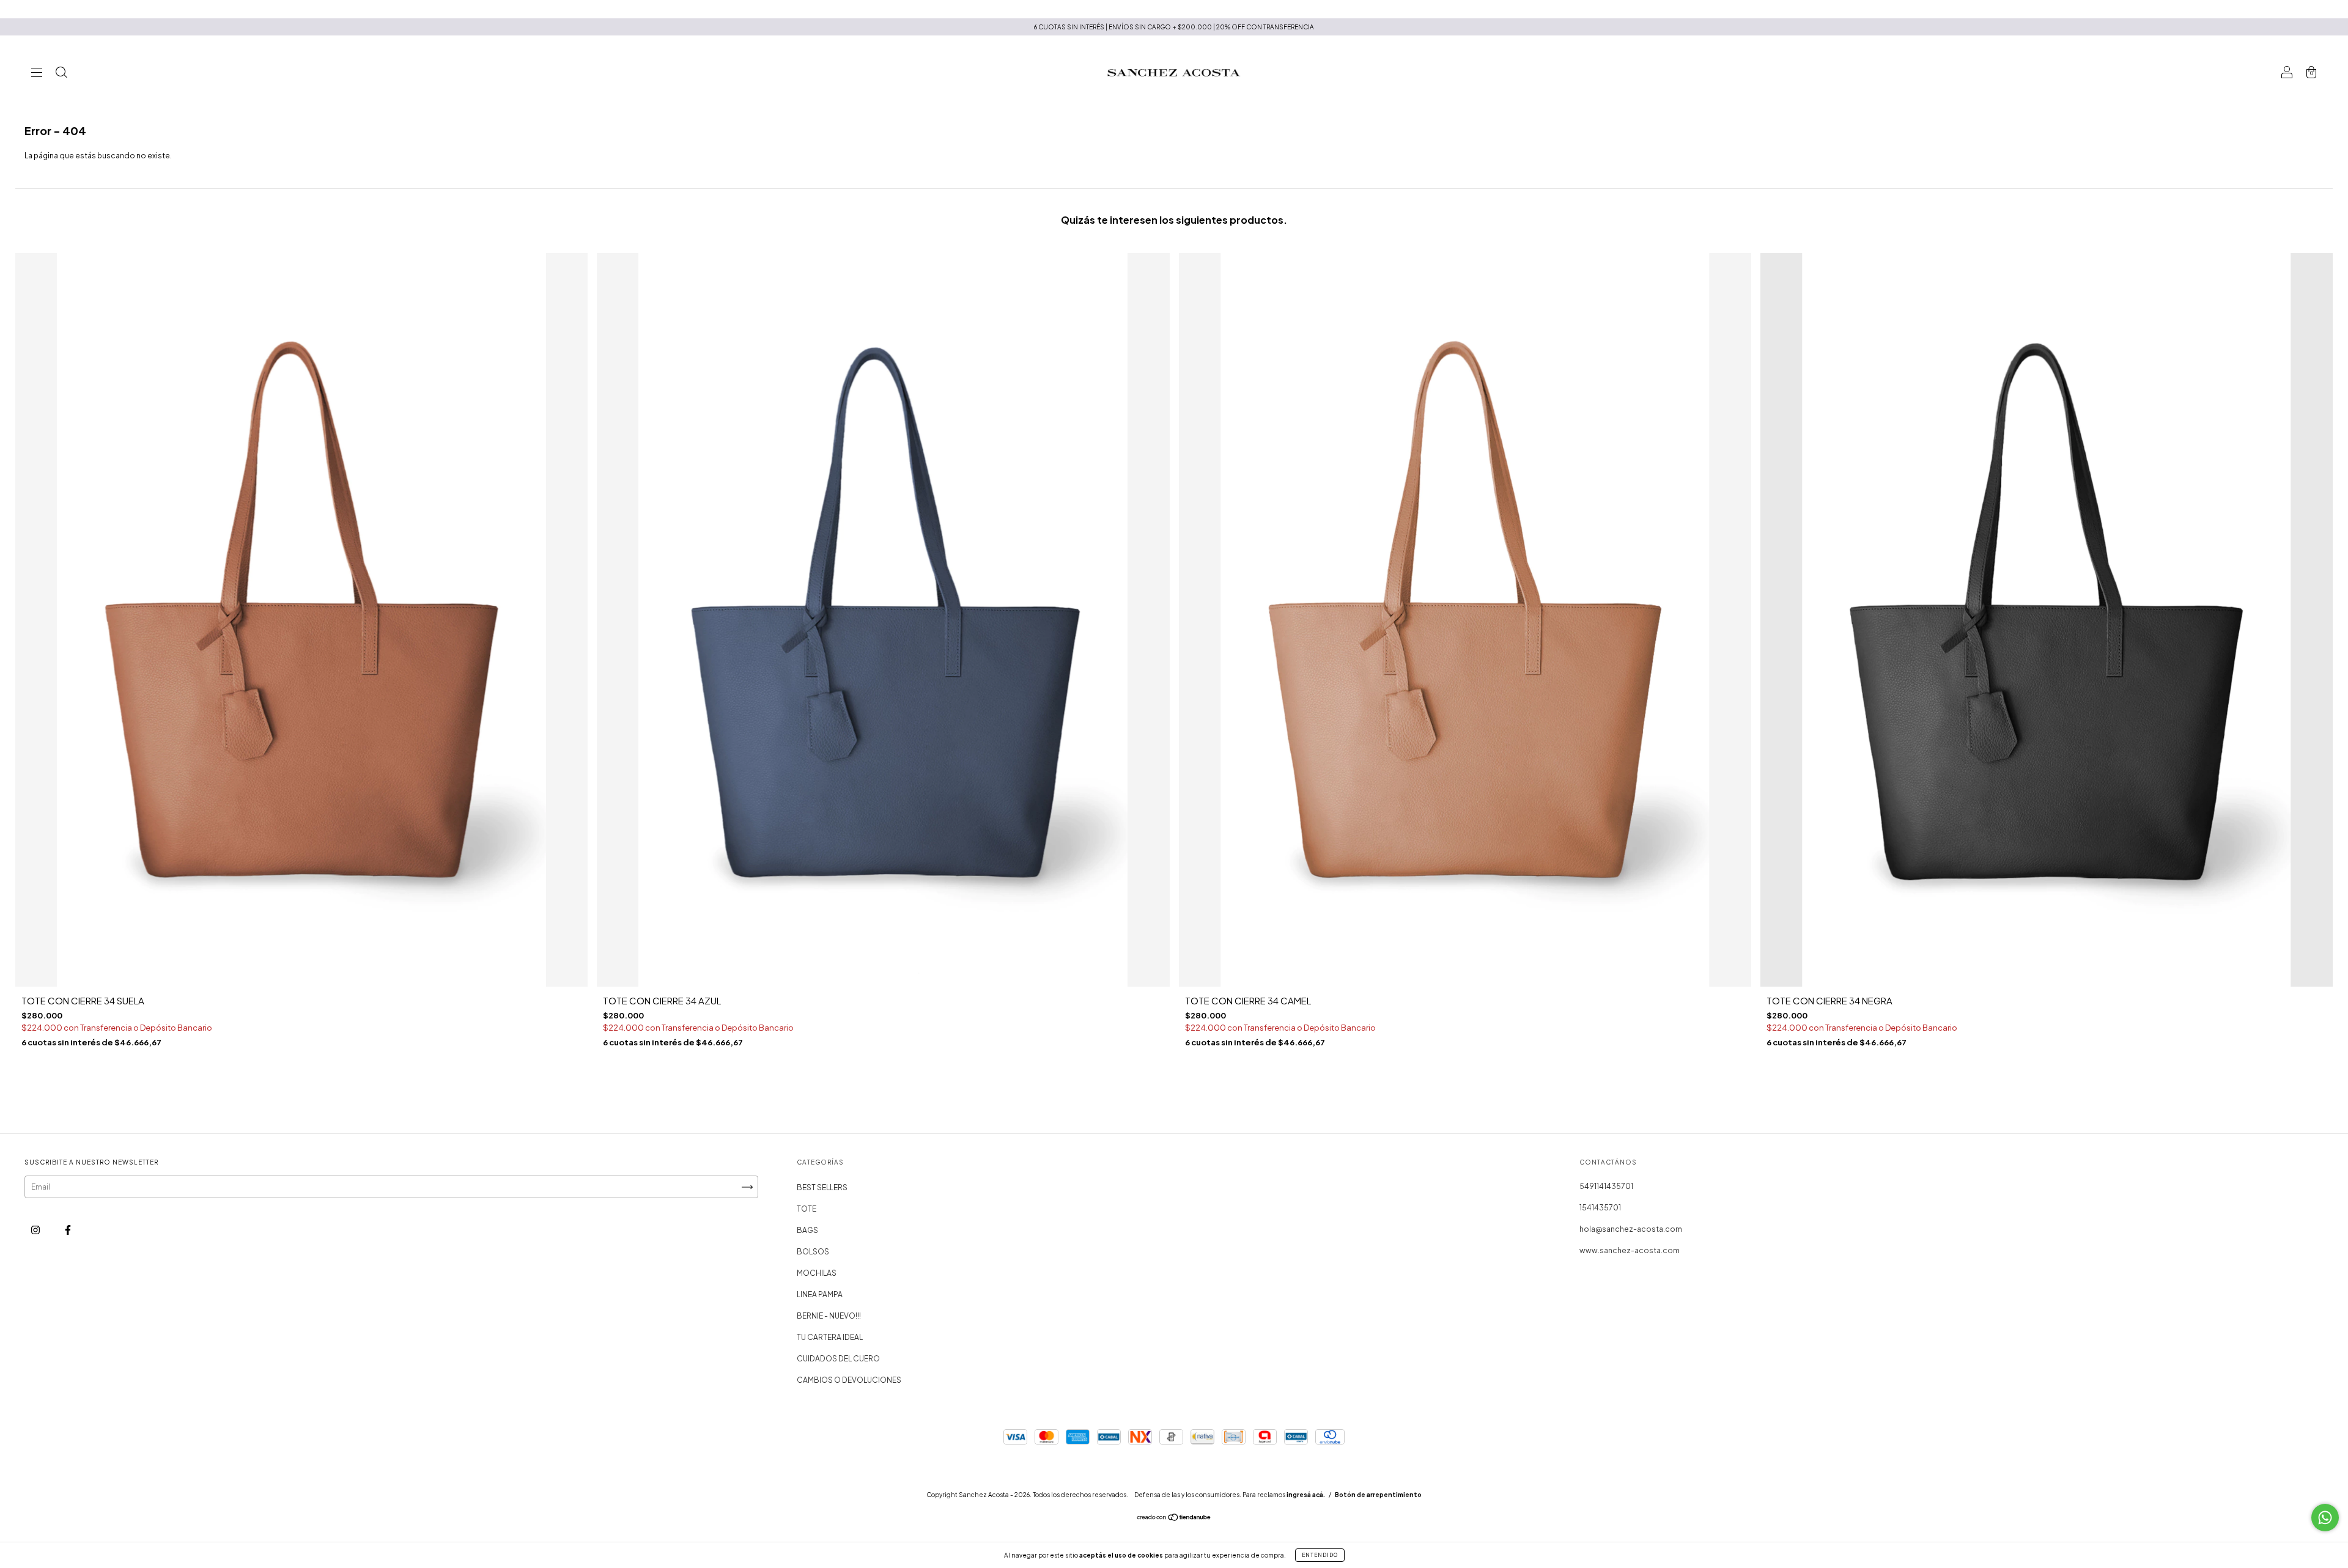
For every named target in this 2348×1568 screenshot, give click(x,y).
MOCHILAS (817, 1273)
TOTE (807, 1209)
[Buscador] (61, 74)
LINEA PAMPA (820, 1294)
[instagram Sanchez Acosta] (36, 1230)
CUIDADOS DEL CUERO (838, 1359)
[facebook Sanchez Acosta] (68, 1230)
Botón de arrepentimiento (1378, 1495)
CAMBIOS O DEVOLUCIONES (849, 1380)
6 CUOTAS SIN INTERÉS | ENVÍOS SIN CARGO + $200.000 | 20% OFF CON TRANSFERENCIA (1174, 27)
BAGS (807, 1230)
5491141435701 (1606, 1186)
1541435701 (1600, 1208)
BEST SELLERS (822, 1187)
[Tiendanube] (1174, 1519)
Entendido (1320, 1555)
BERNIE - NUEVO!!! (829, 1316)
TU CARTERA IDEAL (830, 1337)
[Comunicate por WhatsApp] (2325, 1518)
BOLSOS (813, 1252)
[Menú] (37, 74)
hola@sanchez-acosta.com (1631, 1229)
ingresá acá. (1306, 1495)
